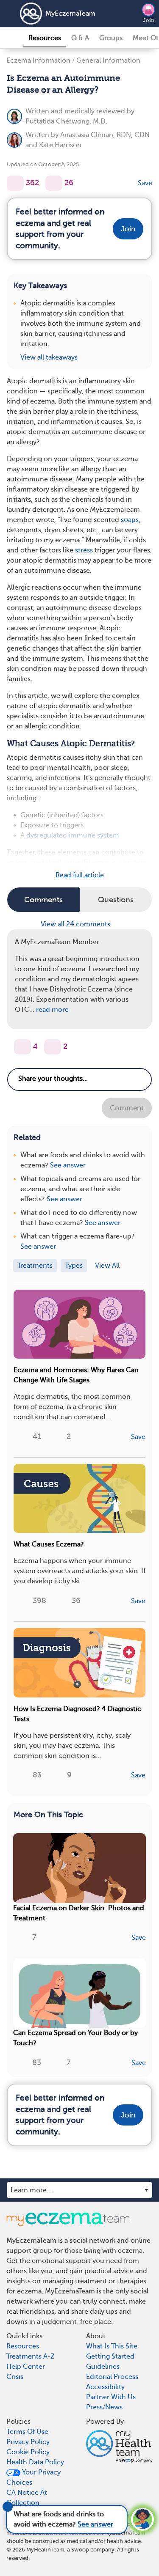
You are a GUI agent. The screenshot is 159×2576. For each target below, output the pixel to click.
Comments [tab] (43, 900)
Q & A (80, 38)
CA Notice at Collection (27, 2498)
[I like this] (15, 183)
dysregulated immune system (73, 835)
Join (149, 20)
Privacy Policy (28, 2442)
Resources (45, 38)
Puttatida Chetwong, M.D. (66, 121)
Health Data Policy (35, 2462)
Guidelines (103, 2367)
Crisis (15, 2377)
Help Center (26, 2367)
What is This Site (112, 2346)
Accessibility (105, 2387)
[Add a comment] (54, 183)
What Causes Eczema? (49, 1544)
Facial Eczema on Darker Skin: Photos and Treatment (79, 1913)
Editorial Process (112, 2377)
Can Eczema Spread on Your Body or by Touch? (75, 2038)
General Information (108, 60)
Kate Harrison (60, 145)
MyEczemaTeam (70, 14)
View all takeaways (49, 357)
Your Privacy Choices (33, 2477)
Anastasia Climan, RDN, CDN (105, 135)
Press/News (104, 2407)
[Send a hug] (53, 1047)
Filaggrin (97, 862)
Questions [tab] (116, 900)
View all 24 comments (76, 924)
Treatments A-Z (31, 2356)
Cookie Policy (28, 2452)
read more (52, 1010)
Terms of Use (27, 2432)
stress (84, 550)
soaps (130, 520)
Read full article (80, 875)
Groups (111, 38)
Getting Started (110, 2356)
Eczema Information (38, 60)
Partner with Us (111, 2397)
